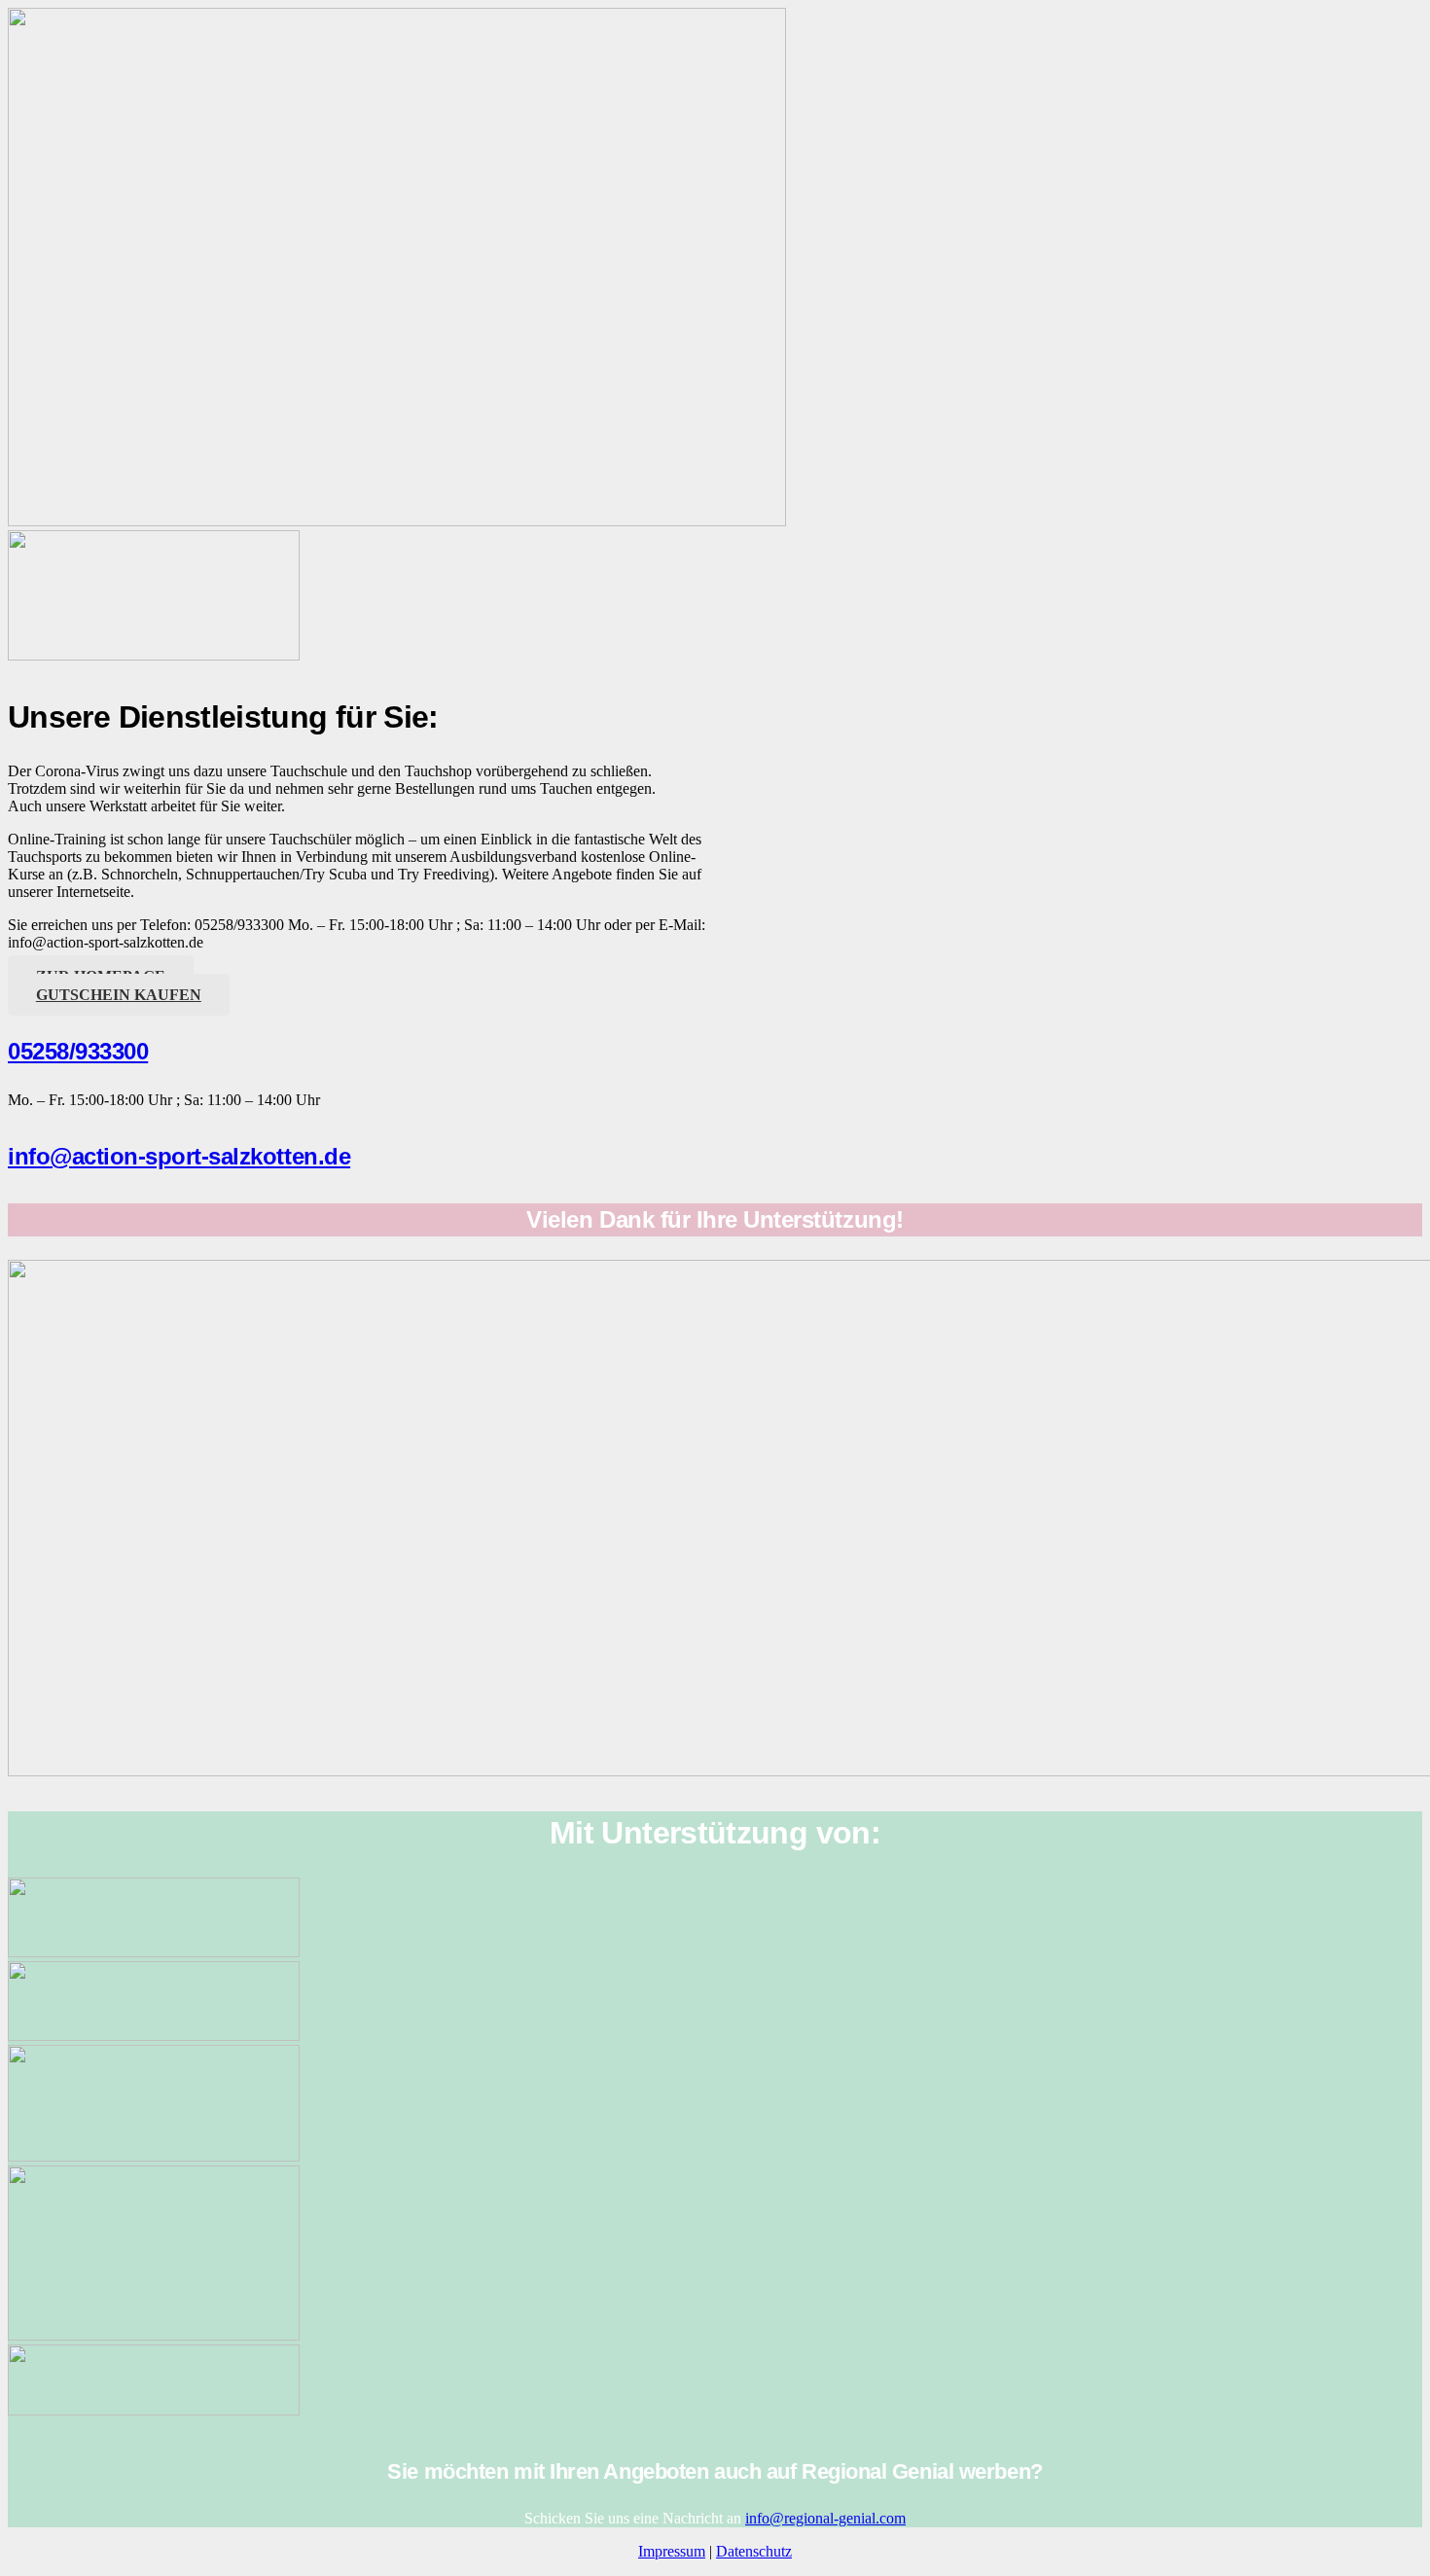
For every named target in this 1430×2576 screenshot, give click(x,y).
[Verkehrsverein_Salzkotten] (154, 2036)
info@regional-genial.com (825, 2518)
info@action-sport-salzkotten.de (179, 1156)
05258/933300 (78, 1051)
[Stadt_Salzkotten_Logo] (154, 2335)
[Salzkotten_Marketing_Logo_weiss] (154, 1952)
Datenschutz (754, 2551)
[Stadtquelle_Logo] (154, 2410)
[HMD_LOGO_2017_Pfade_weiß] (154, 2156)
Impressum (672, 2551)
